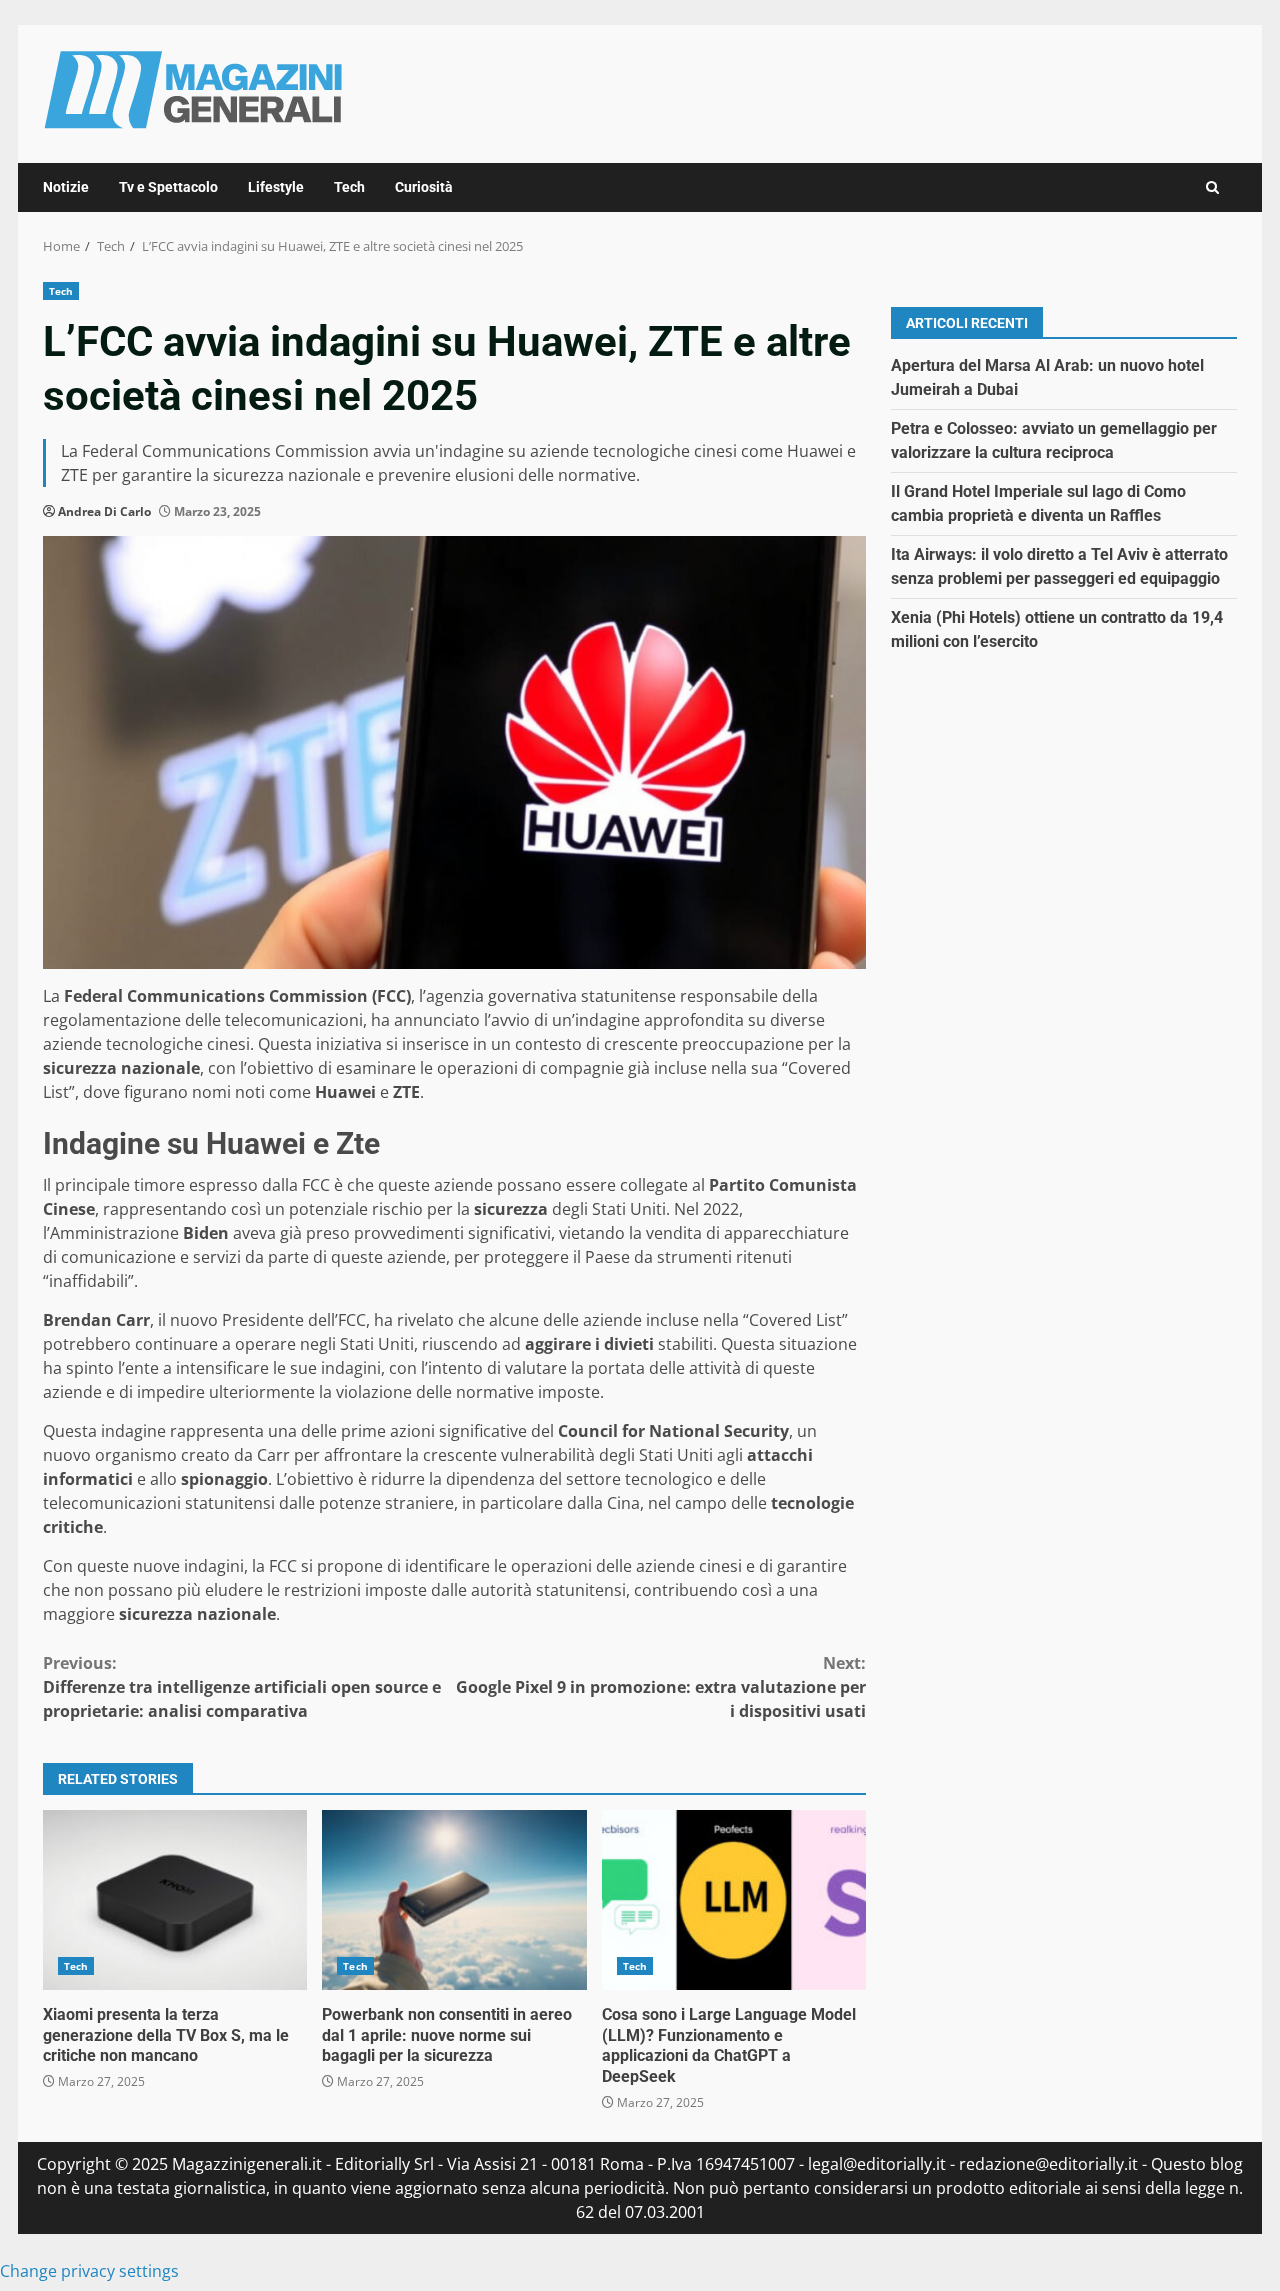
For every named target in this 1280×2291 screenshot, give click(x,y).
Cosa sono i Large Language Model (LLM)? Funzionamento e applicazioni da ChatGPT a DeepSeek (734, 1900)
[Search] (1212, 187)
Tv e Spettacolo (168, 187)
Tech (349, 187)
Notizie (66, 187)
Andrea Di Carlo (104, 511)
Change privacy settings (89, 2271)
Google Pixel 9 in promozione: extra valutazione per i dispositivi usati (661, 1687)
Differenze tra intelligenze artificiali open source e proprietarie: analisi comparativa (242, 1687)
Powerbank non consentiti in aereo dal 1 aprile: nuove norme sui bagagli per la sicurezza (454, 1900)
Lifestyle (276, 187)
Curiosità (424, 187)
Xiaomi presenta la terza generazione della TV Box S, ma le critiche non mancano (175, 1900)
